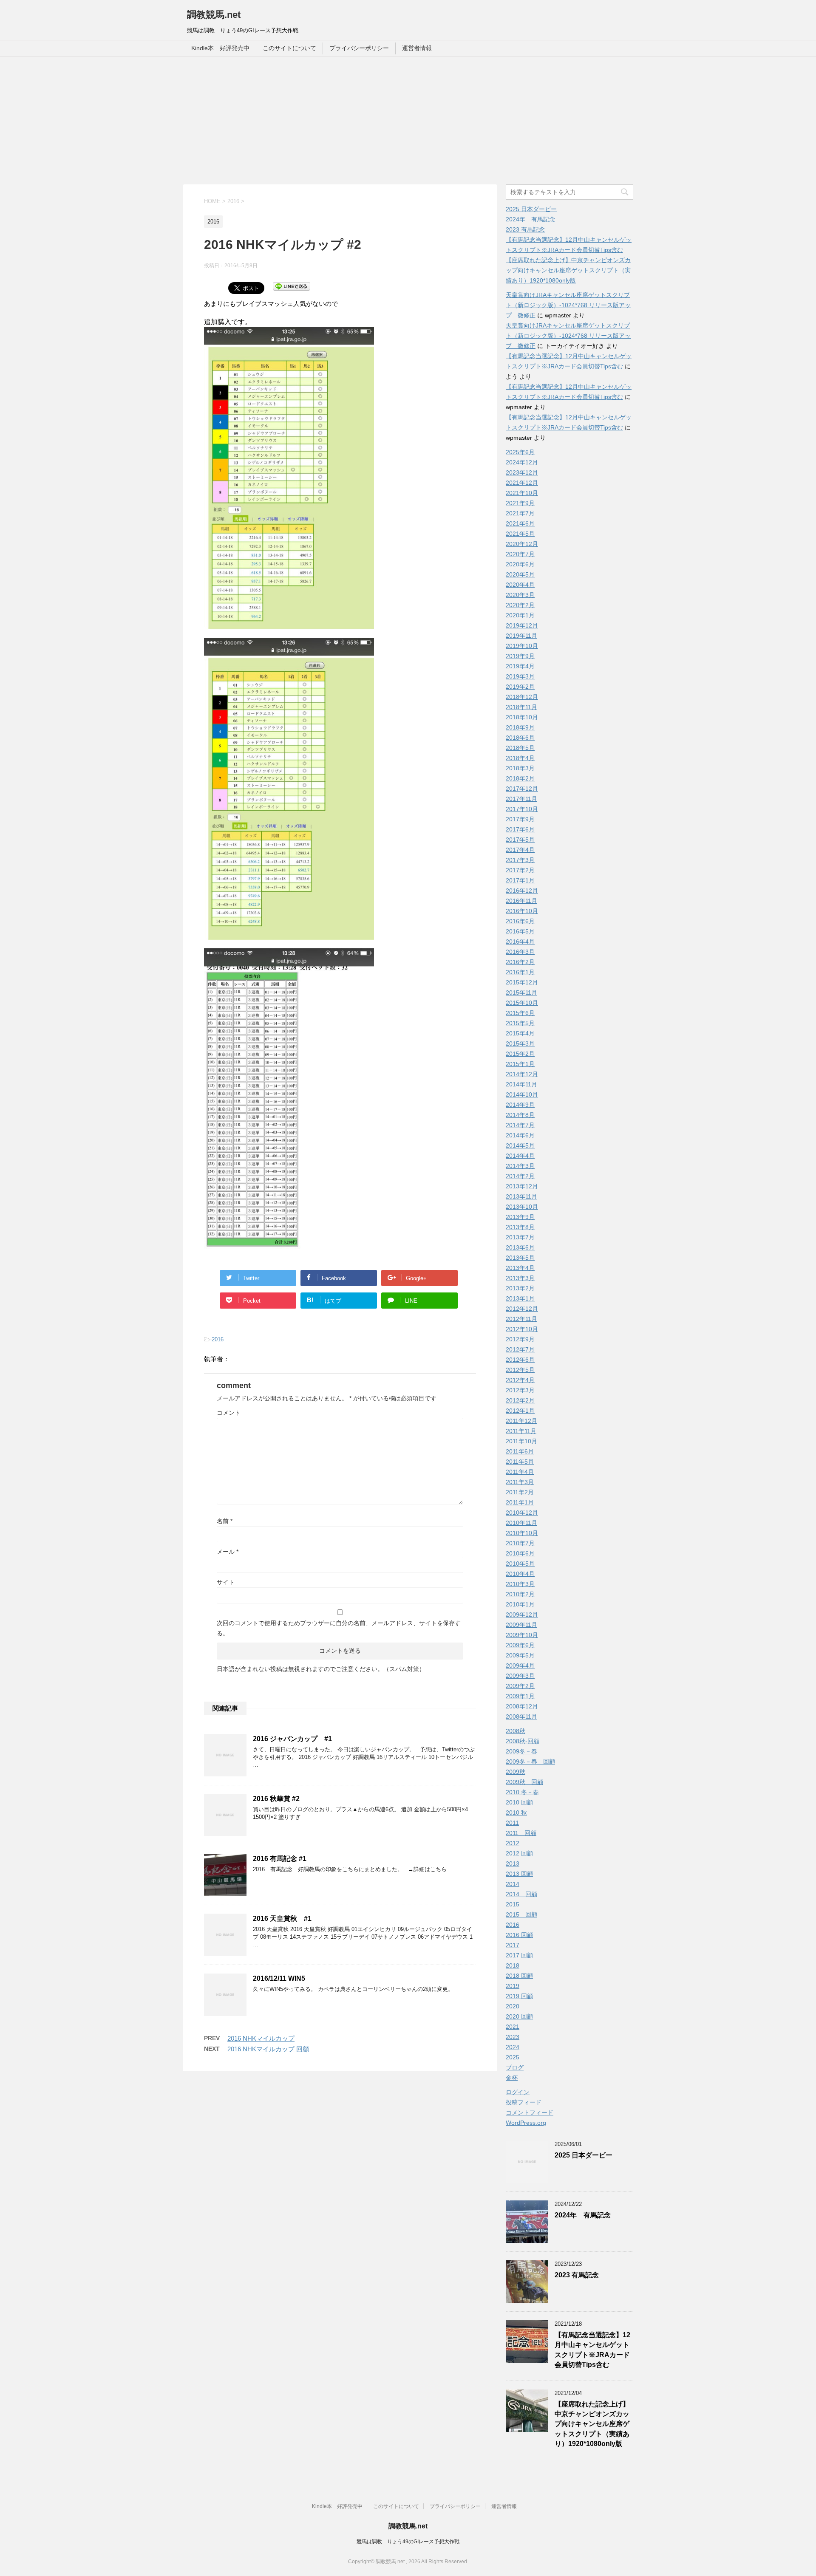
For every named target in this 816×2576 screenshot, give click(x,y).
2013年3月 (520, 1278)
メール (228, 1552)
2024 (513, 2047)
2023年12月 (522, 472)
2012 (513, 1843)
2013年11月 (521, 1196)
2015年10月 (522, 1003)
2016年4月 (520, 942)
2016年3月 (520, 952)
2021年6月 (520, 523)
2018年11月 (521, 707)
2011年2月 (520, 1492)
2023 (513, 2037)
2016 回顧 (519, 1935)
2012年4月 (520, 1380)
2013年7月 (520, 1237)
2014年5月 (520, 1145)
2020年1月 (520, 615)
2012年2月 (520, 1400)
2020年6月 (520, 564)
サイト (226, 1582)
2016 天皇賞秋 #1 (282, 1919)
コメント (229, 1413)
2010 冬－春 (522, 1792)
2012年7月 (520, 1349)
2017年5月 (520, 840)
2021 (513, 2027)
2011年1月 (520, 1502)
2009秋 (516, 1772)
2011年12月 (521, 1421)
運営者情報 (417, 48)
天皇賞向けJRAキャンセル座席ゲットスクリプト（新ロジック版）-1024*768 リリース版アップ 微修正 (568, 305)
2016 (218, 1339)
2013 (513, 1863)
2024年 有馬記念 (530, 219)
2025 (513, 2057)
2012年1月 (520, 1411)
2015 (513, 1904)
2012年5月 (520, 1370)
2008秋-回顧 (523, 1741)
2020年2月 (520, 605)
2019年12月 (522, 625)
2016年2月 (520, 962)
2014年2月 (520, 1176)
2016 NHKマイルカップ (261, 2038)
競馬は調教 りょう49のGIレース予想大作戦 (408, 2542)
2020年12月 (522, 544)
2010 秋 (516, 1813)
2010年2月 (520, 1594)
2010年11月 (521, 1523)
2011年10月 (521, 1441)
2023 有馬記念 (525, 229)
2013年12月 (522, 1186)
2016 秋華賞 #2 (276, 1799)
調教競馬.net (214, 15)
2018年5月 (520, 748)
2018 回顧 (519, 1976)
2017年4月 (520, 850)
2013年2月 (520, 1288)
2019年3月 (520, 676)
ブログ (515, 2067)
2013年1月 (520, 1298)
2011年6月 (520, 1451)
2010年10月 (522, 1533)
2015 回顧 (521, 1914)
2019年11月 (521, 636)
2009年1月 (520, 1696)
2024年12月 (522, 462)
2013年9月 (520, 1217)
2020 (513, 2006)
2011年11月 (521, 1431)
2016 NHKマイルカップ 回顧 (268, 2049)
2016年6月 (520, 921)
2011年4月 (520, 1472)
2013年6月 (520, 1247)
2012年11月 (521, 1319)
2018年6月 (520, 738)
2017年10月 (522, 809)
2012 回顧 (519, 1853)
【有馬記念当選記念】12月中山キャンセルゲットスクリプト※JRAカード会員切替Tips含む (592, 2350)
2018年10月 (522, 717)
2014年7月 (520, 1125)
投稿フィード (524, 2102)
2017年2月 (520, 870)
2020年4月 (520, 585)
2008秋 (516, 1731)
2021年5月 (520, 534)
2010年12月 (522, 1513)
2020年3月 (520, 595)
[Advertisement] (408, 121)
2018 (513, 1965)
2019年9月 (520, 656)
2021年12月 (522, 483)
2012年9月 (520, 1339)
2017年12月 (522, 789)
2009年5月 (520, 1655)
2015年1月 (520, 1064)
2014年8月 (520, 1115)
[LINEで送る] (292, 286)
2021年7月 (520, 513)
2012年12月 (522, 1309)
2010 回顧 (519, 1802)
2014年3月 (520, 1166)
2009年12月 (522, 1615)
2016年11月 (521, 901)
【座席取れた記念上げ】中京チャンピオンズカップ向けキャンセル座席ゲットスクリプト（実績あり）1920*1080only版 (568, 270)
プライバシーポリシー (359, 48)
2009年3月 (520, 1676)
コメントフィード (530, 2112)
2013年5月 (520, 1258)
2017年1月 (520, 880)
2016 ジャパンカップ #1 (292, 1739)
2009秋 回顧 (524, 1782)
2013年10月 (522, 1207)
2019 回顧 (519, 1996)
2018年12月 (522, 697)
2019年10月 (522, 646)
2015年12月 (522, 982)
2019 (513, 1986)
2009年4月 (520, 1665)
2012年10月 (522, 1329)
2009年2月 (520, 1686)
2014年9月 (520, 1105)
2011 (512, 1823)
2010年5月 (520, 1564)
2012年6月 (520, 1360)
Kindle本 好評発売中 (220, 48)
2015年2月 (520, 1054)
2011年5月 (520, 1462)
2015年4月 (520, 1033)
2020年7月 (520, 554)
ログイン (518, 2092)
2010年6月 (520, 1553)
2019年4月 (520, 666)
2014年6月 (520, 1135)
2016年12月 (522, 891)
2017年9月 (520, 819)
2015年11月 (521, 993)
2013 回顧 (519, 1874)
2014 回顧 (521, 1894)
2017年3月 (520, 860)
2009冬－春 (521, 1751)
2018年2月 (520, 778)
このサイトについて (289, 48)
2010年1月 (520, 1604)
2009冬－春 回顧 (530, 1762)
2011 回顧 (521, 1833)
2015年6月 (520, 1013)
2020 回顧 (519, 2016)
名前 (225, 1521)
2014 (513, 1884)
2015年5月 (520, 1023)
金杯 (512, 2078)
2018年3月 (520, 768)
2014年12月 (522, 1074)
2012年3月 (520, 1390)
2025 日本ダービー (531, 209)
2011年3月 (520, 1482)
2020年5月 (520, 574)
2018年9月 (520, 727)
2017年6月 (520, 829)
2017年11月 (521, 799)
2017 (513, 1945)
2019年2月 (520, 687)
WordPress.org (526, 2123)
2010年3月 (520, 1584)
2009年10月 (522, 1635)
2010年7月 (520, 1543)
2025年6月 (520, 452)
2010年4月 (520, 1574)
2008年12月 (522, 1706)
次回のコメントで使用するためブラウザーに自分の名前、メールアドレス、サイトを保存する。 (339, 1628)
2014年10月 (522, 1094)
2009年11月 (521, 1625)
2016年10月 (522, 911)
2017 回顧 (519, 1955)
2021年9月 (520, 503)
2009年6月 (520, 1645)
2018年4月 (520, 758)
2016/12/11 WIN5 (279, 1978)
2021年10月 (522, 493)
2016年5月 (520, 931)
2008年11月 (521, 1716)
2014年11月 (521, 1084)
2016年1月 (520, 972)
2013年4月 (520, 1268)
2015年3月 (520, 1043)
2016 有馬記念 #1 (280, 1859)
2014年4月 (520, 1156)
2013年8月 (520, 1227)
